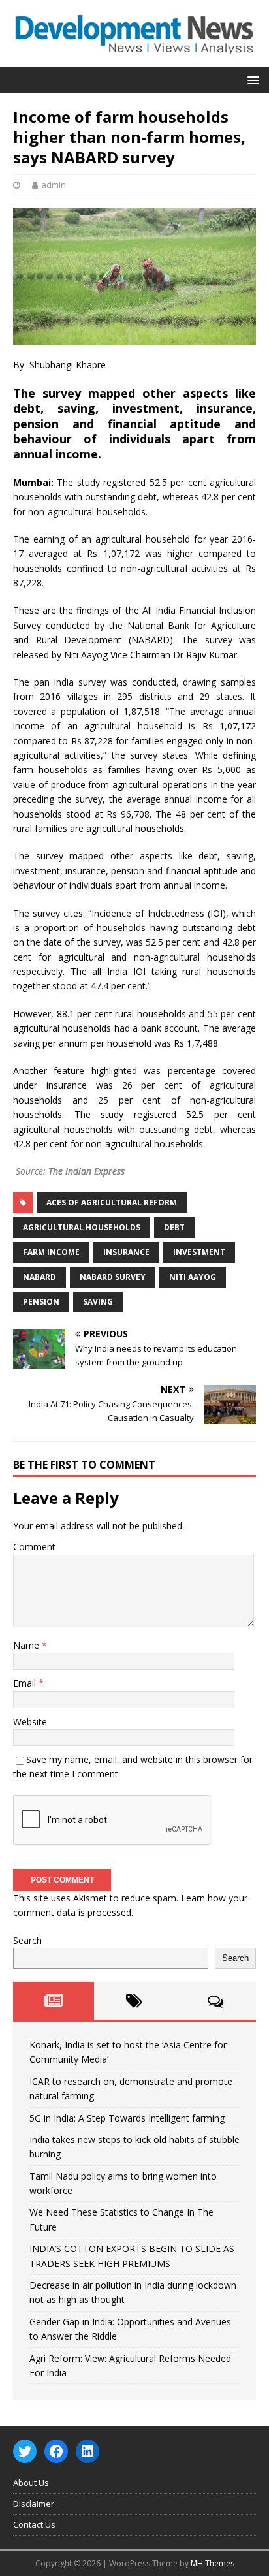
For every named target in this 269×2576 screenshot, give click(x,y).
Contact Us (34, 2524)
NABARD (40, 1277)
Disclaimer (34, 2504)
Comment (34, 1547)
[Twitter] (25, 2451)
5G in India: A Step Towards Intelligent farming (127, 2118)
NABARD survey (113, 1277)
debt (174, 1227)
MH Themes (213, 2563)
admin (54, 185)
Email (26, 1683)
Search (27, 1940)
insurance (126, 1252)
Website (30, 1722)
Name (27, 1645)
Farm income (51, 1252)
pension (41, 1302)
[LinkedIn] (87, 2451)
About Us (31, 2483)
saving (98, 1302)
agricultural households (82, 1227)
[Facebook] (56, 2451)
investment (199, 1252)
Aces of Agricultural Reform (112, 1202)
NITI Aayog (193, 1277)
